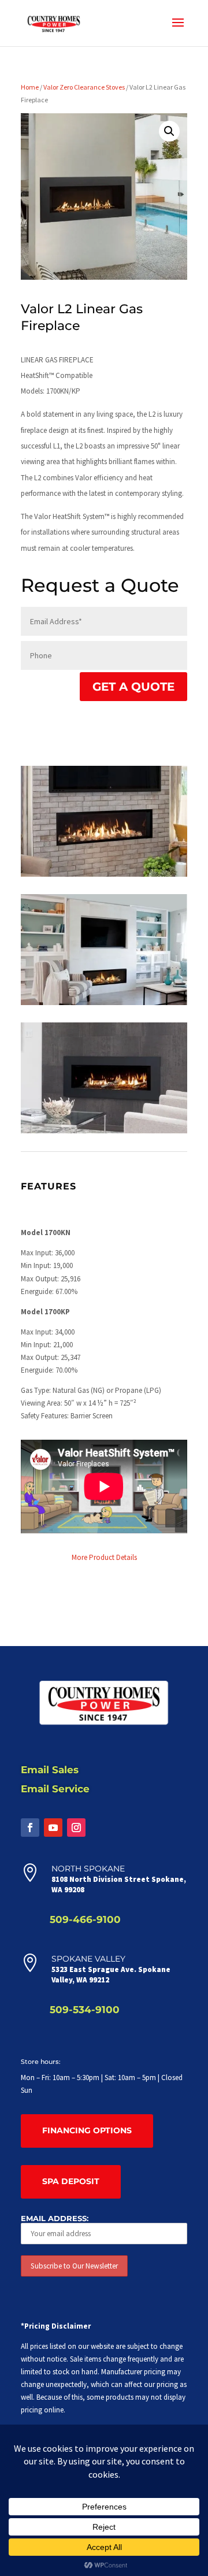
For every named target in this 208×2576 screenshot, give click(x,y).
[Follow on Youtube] (53, 1828)
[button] (169, 131)
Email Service (55, 1789)
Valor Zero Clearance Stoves (84, 87)
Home (30, 87)
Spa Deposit (71, 2181)
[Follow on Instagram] (76, 1828)
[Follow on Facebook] (30, 1828)
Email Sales (50, 1770)
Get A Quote (133, 687)
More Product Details (104, 1557)
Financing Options (87, 2130)
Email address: (55, 2218)
